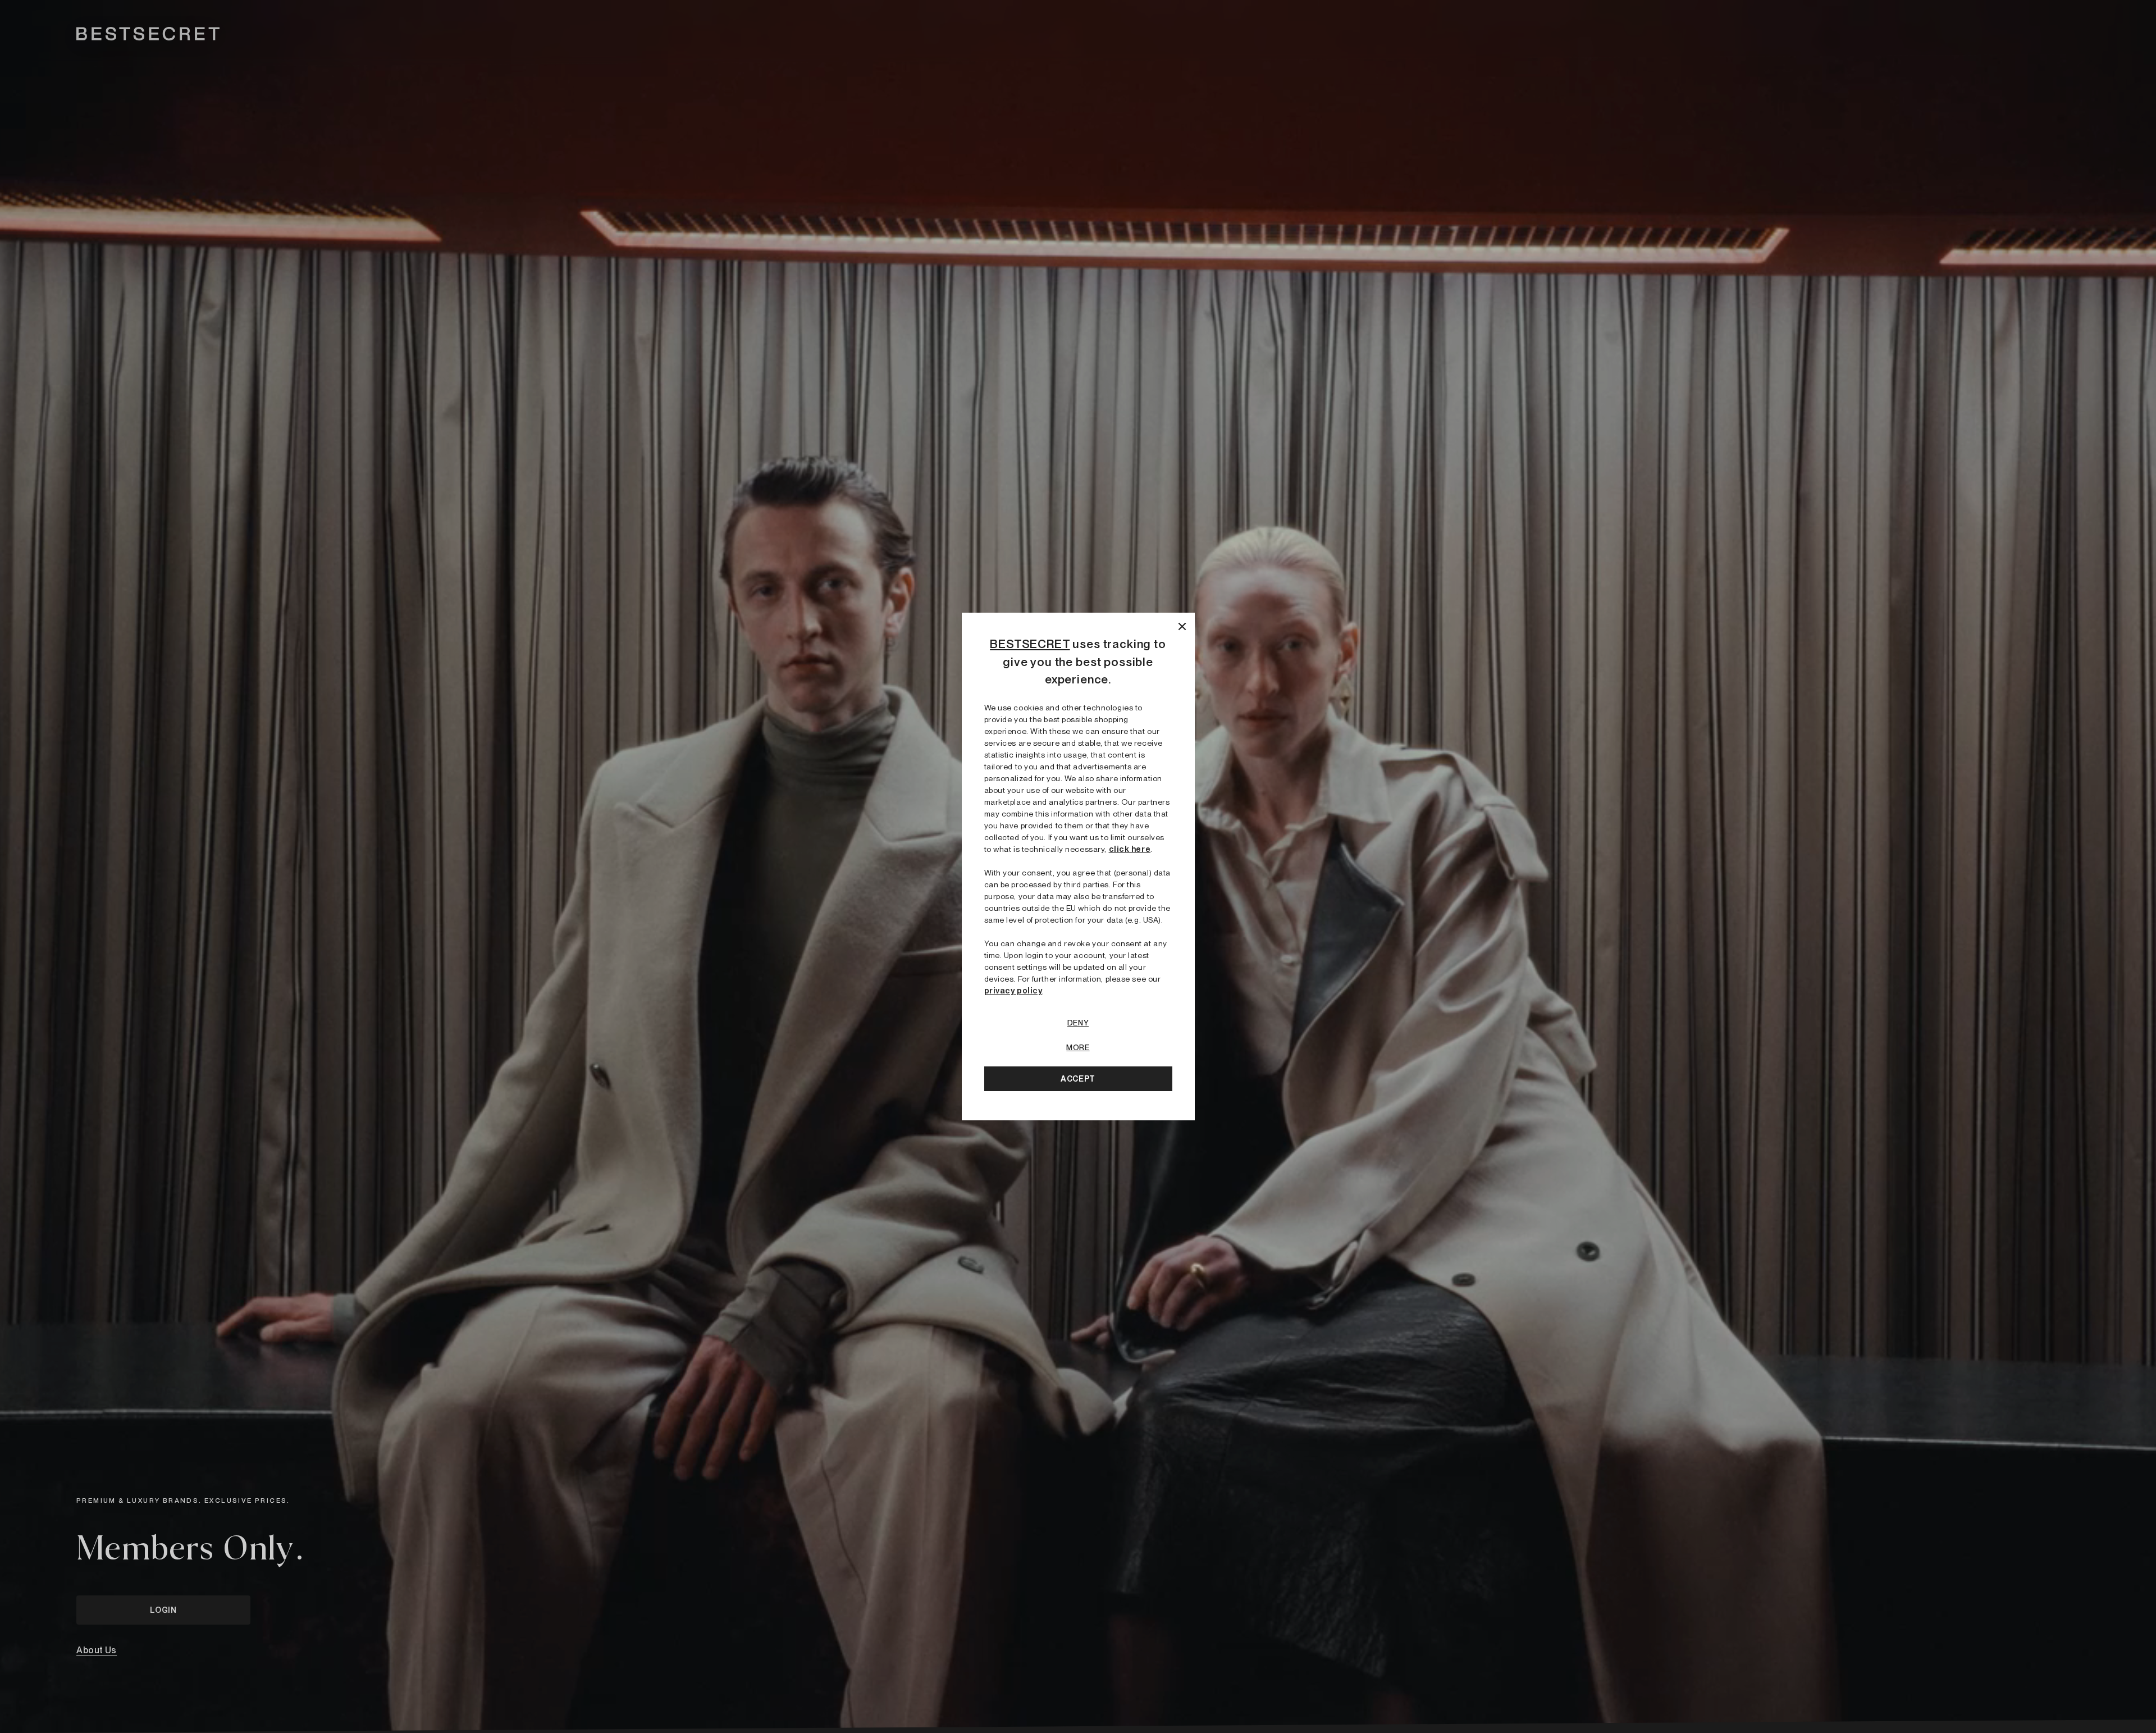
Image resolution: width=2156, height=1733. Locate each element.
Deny (1078, 1023)
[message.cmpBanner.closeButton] (1182, 625)
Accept (1078, 1079)
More (1078, 1047)
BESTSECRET (1030, 644)
